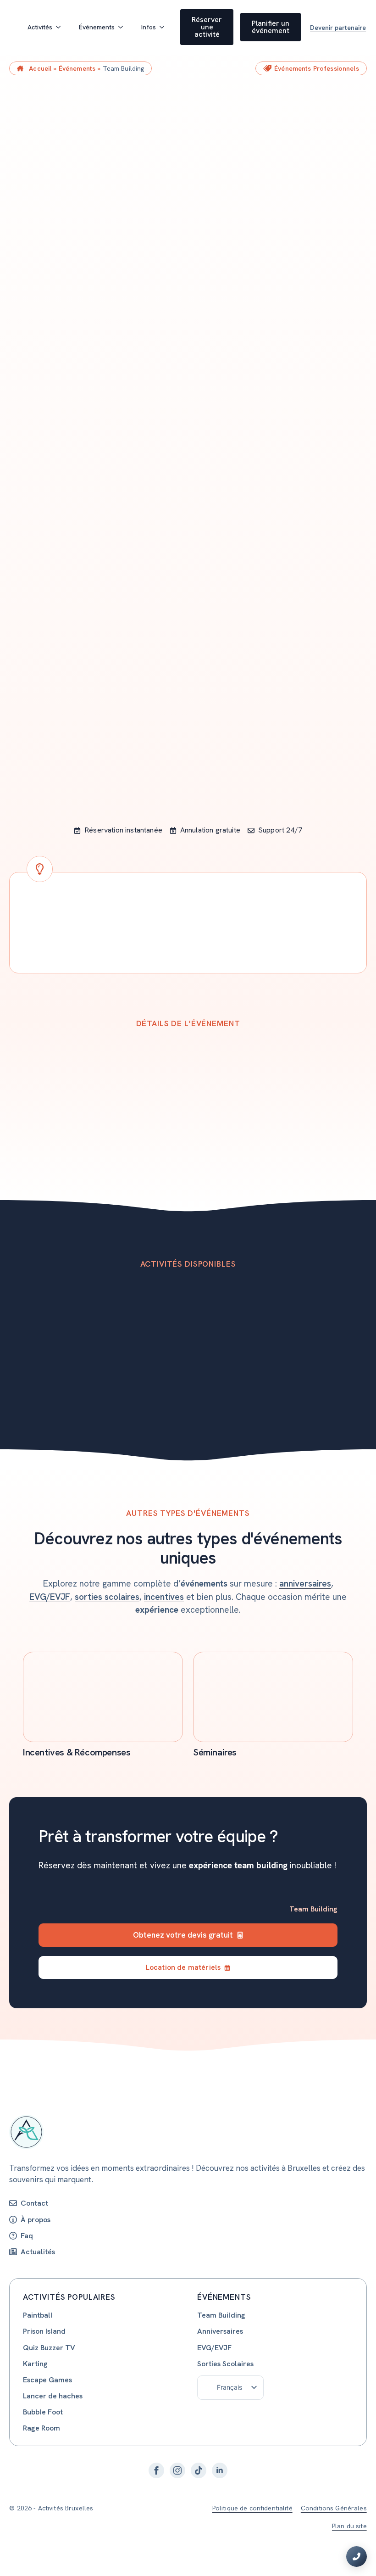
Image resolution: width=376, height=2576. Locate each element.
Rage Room (41, 2428)
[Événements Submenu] (123, 27)
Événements (97, 27)
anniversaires (305, 1584)
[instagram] (177, 2470)
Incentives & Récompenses (77, 1752)
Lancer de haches (53, 2396)
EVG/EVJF (50, 1597)
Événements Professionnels (317, 68)
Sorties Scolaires (225, 2364)
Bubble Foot (43, 2412)
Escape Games (47, 2380)
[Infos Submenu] (165, 27)
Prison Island (44, 2331)
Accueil (40, 68)
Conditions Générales (334, 2508)
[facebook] (156, 2470)
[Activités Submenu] (61, 27)
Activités (40, 27)
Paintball (38, 2315)
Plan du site (349, 2526)
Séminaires (215, 1752)
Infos (149, 27)
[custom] (199, 2470)
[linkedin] (220, 2470)
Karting (35, 2364)
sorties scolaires (107, 1597)
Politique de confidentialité (252, 2508)
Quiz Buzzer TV (49, 2348)
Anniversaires (220, 2331)
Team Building (221, 2315)
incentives (164, 1597)
